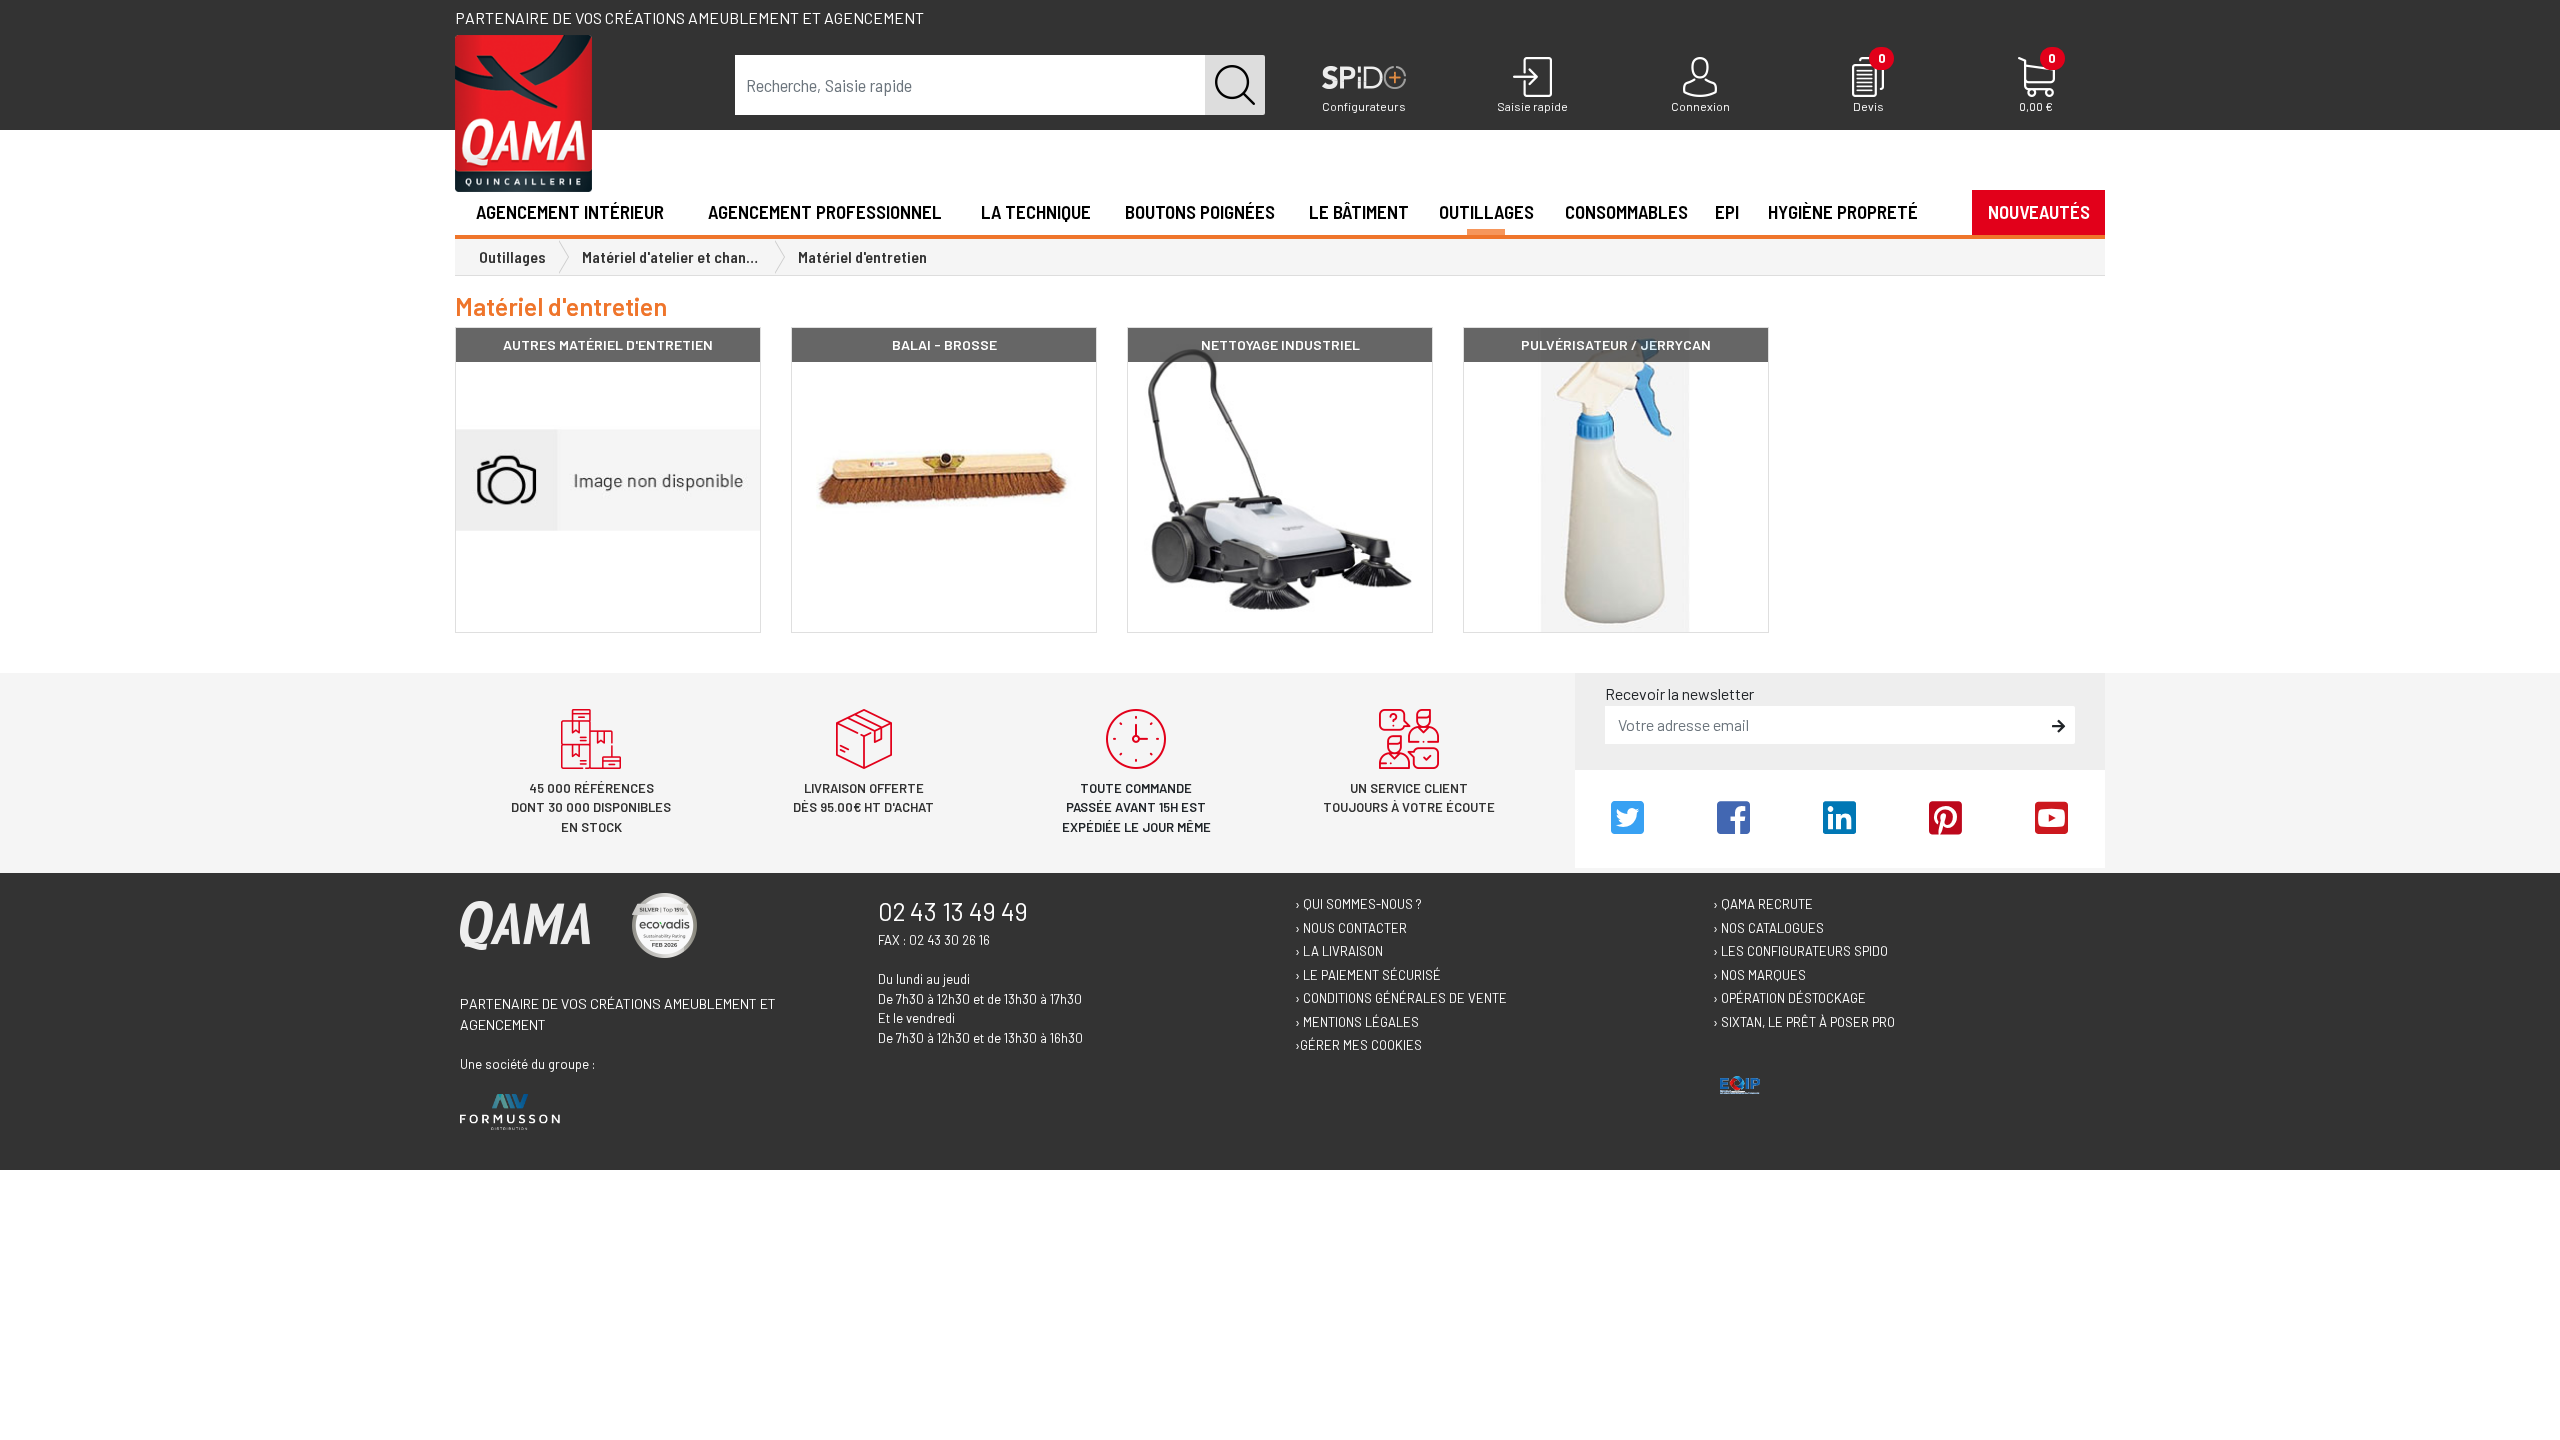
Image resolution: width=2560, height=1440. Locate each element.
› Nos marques (1759, 975)
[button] (1945, 211)
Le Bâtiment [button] (1359, 211)
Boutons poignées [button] (1200, 211)
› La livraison (1339, 951)
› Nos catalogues (1768, 928)
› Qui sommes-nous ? (1358, 904)
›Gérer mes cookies (1358, 1045)
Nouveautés (2039, 211)
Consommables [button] (1626, 211)
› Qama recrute (1763, 904)
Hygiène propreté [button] (1843, 211)
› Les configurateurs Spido (1800, 951)
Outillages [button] (1486, 211)
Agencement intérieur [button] (570, 211)
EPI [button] (1727, 211)
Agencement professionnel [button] (825, 211)
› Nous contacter (1351, 928)
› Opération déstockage (1789, 998)
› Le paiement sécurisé (1368, 975)
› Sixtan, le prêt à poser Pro (1804, 1022)
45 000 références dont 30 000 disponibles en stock (591, 807)
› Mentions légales (1357, 1022)
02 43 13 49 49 (953, 911)
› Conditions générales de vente (1401, 998)
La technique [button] (1036, 211)
